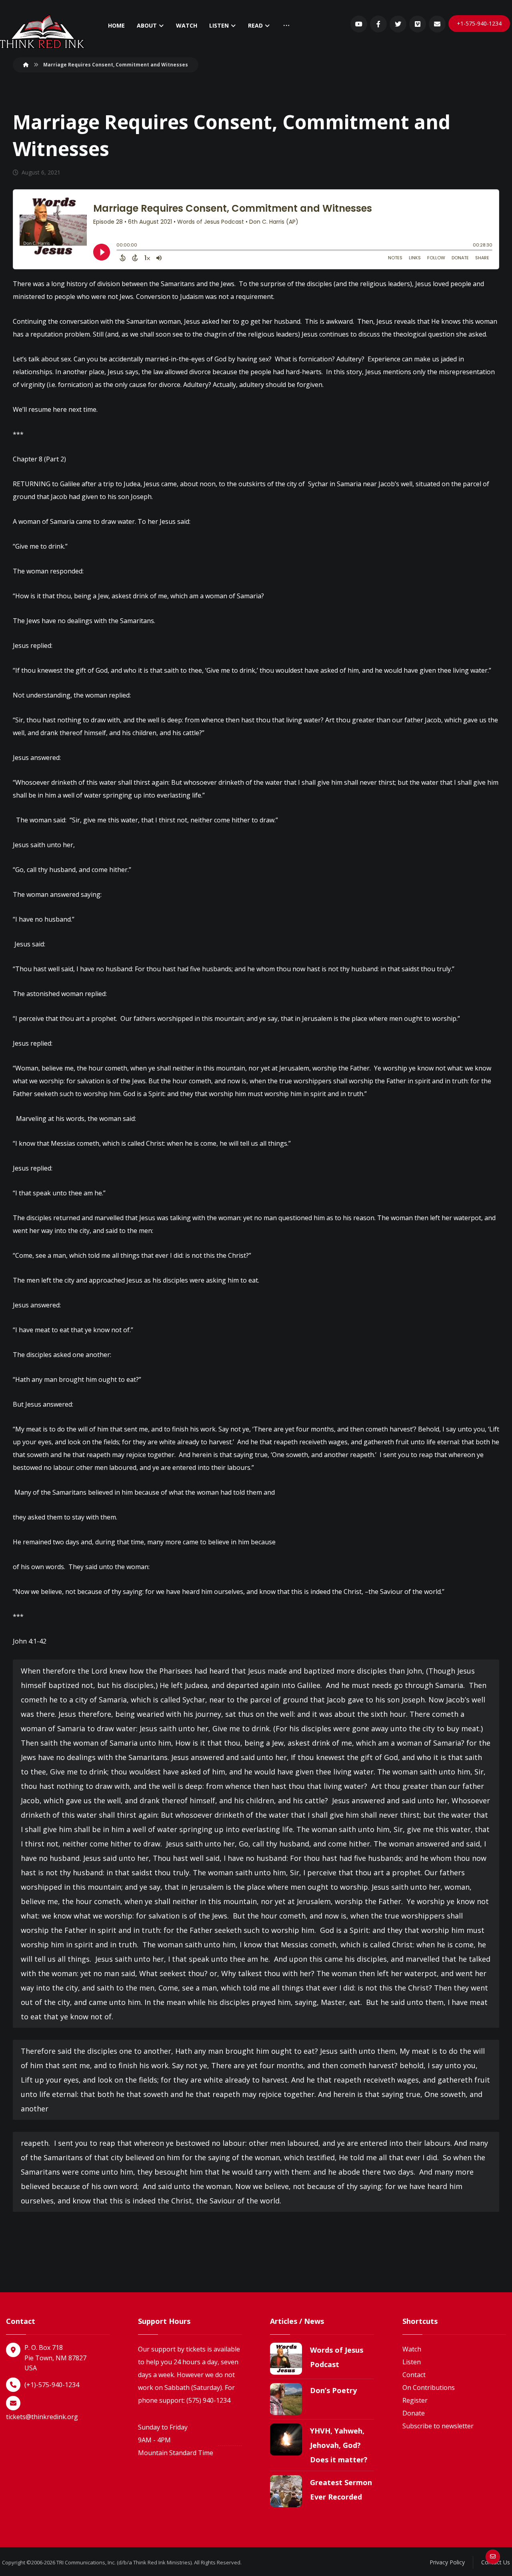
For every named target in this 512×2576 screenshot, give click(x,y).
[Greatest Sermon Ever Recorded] (286, 2491)
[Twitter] (398, 24)
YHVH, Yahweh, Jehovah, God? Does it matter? (339, 2445)
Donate (414, 2413)
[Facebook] (378, 24)
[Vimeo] (418, 24)
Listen (412, 2362)
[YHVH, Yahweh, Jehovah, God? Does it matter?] (286, 2440)
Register (415, 2400)
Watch (412, 2349)
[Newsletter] (437, 24)
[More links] (286, 26)
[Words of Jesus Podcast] (286, 2359)
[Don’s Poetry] (286, 2399)
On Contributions (429, 2388)
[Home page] (26, 65)
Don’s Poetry (333, 2390)
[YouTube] (359, 24)
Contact (414, 2375)
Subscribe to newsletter (438, 2426)
